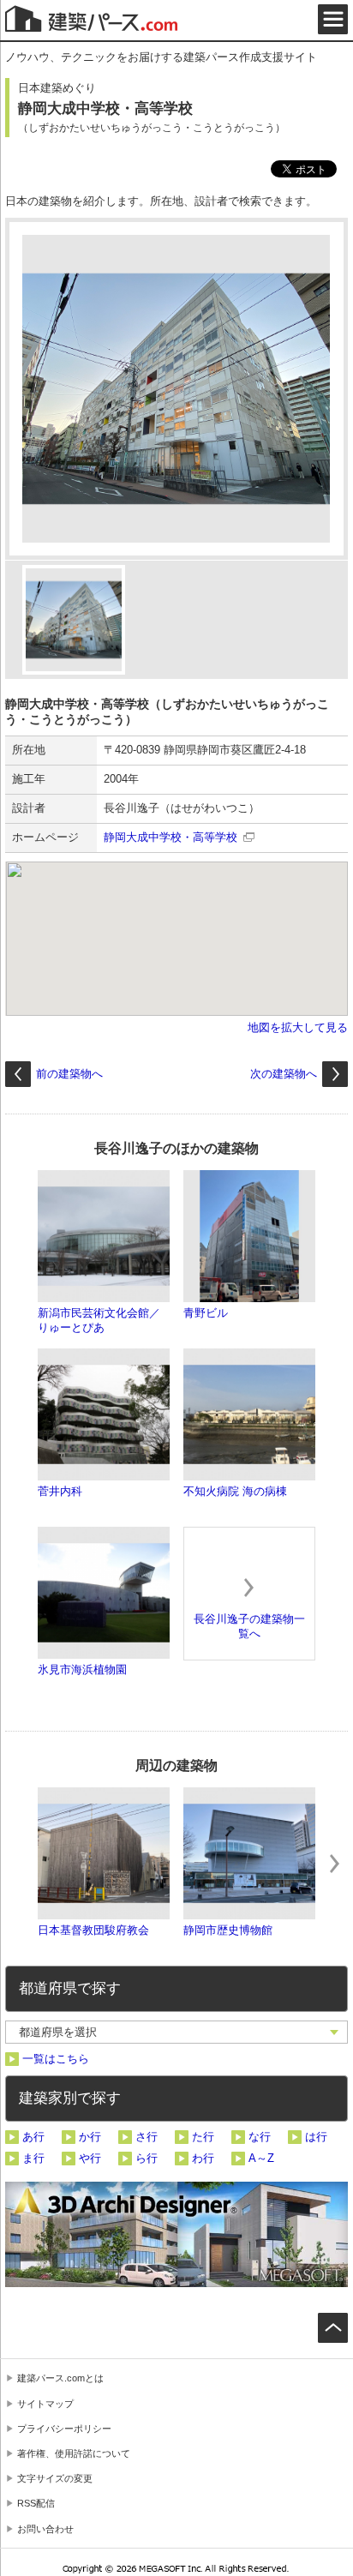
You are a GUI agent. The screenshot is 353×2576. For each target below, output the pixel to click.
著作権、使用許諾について (74, 2453)
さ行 (147, 2137)
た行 (203, 2137)
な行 (260, 2137)
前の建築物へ (69, 1074)
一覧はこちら (56, 2059)
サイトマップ (45, 2404)
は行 (316, 2137)
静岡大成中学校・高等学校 (171, 837)
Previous (19, 1864)
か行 (90, 2137)
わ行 (203, 2158)
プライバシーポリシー (64, 2429)
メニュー (333, 19)
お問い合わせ (45, 2529)
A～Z (261, 2158)
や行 (90, 2158)
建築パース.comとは (60, 2378)
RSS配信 (36, 2503)
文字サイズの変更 (55, 2478)
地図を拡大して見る (298, 1027)
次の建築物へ (284, 1074)
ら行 (147, 2158)
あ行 (33, 2137)
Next (334, 1864)
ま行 (33, 2158)
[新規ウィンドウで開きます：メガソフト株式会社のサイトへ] (177, 2571)
